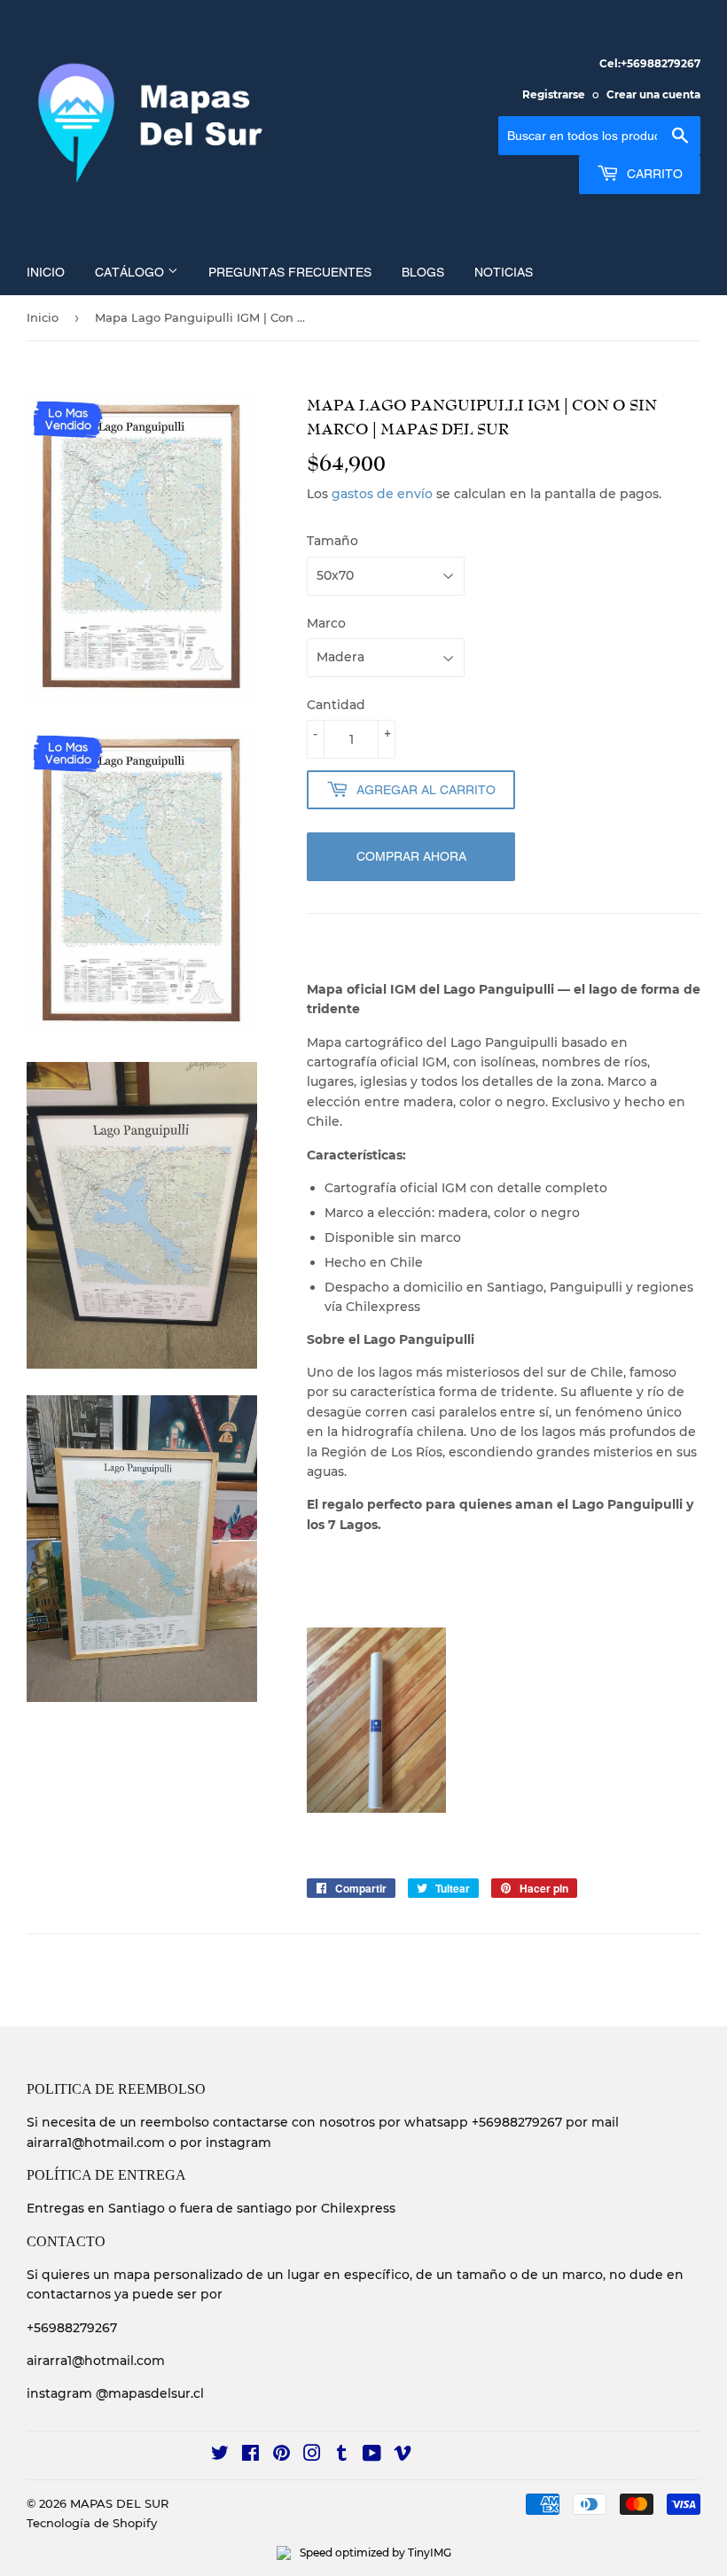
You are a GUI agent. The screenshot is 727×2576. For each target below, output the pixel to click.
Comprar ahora (411, 856)
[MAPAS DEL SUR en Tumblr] (342, 2455)
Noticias (504, 272)
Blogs (423, 272)
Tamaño (332, 541)
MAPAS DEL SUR (119, 2503)
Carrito (653, 174)
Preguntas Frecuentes (290, 272)
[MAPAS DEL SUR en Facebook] (250, 2455)
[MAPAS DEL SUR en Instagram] (312, 2455)
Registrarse (554, 94)
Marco (326, 623)
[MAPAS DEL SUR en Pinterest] (281, 2455)
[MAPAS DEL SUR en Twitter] (220, 2455)
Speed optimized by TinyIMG (374, 2553)
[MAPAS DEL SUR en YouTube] (372, 2455)
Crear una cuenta (653, 94)
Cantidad (336, 705)
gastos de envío (382, 494)
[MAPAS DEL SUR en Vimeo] (403, 2455)
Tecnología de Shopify (92, 2523)
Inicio (46, 272)
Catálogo (131, 272)
